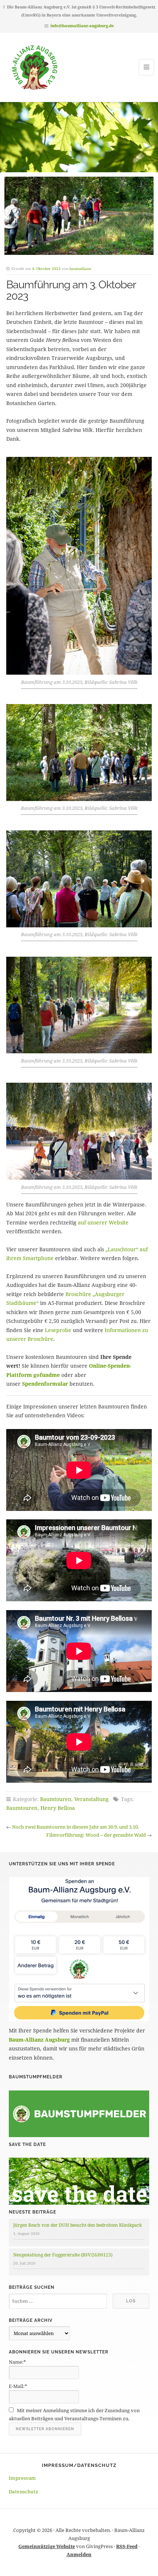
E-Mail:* (18, 2386)
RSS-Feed (127, 2546)
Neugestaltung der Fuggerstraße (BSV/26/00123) (63, 2255)
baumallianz (80, 268)
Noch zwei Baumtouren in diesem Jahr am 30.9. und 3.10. (76, 1827)
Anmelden (79, 2554)
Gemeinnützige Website (47, 2546)
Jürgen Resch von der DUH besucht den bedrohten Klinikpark (78, 2225)
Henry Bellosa (58, 1808)
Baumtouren (56, 1799)
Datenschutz (24, 2492)
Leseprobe (58, 1330)
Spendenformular (45, 1384)
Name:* (17, 2362)
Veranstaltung (91, 1799)
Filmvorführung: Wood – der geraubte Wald (96, 1835)
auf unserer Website (103, 1222)
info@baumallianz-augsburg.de (82, 26)
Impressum (22, 2478)
